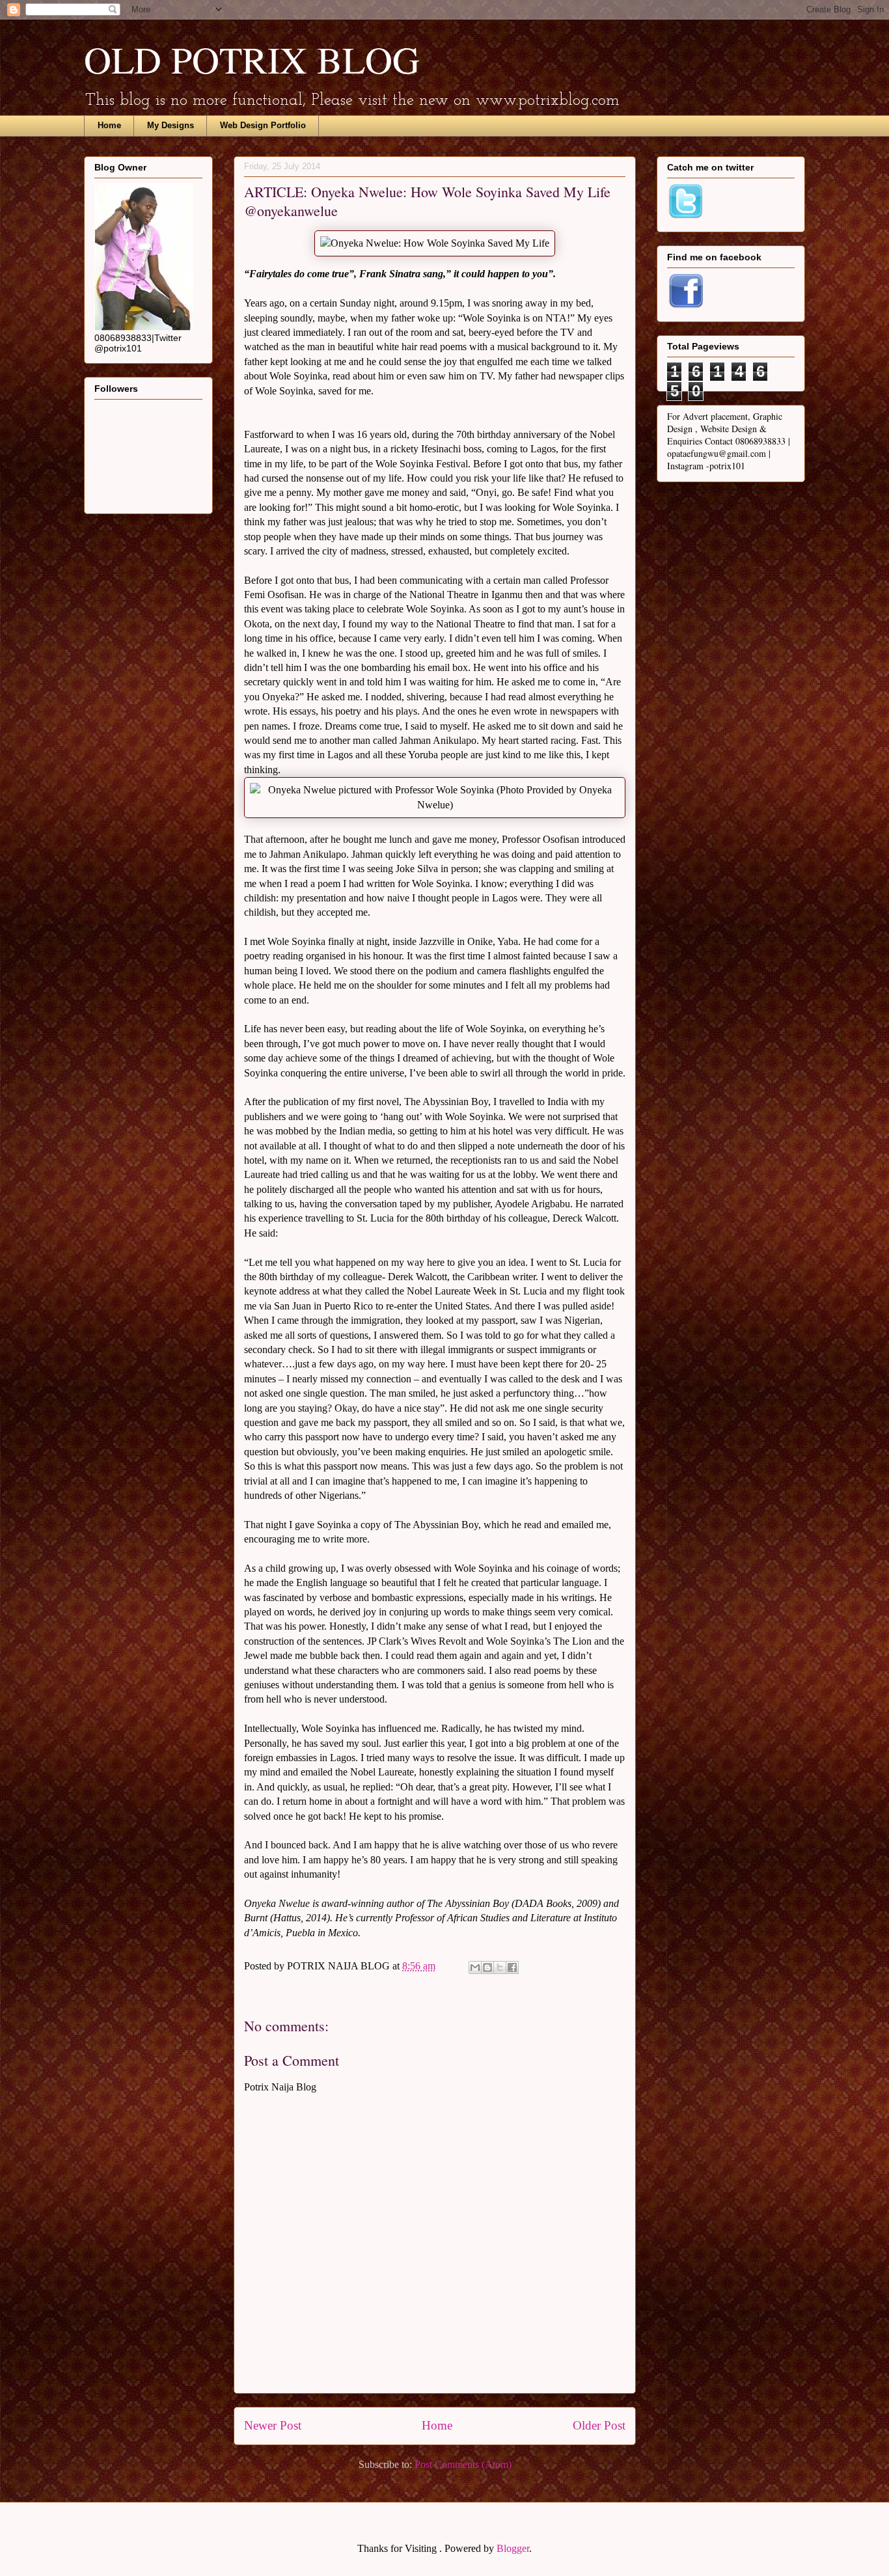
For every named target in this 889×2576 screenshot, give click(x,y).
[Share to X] (500, 1967)
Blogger (513, 2548)
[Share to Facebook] (512, 1967)
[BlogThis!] (487, 1967)
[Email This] (475, 1967)
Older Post (599, 2425)
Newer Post (273, 2425)
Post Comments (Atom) (463, 2464)
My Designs (171, 125)
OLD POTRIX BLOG (252, 59)
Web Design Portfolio (263, 125)
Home (109, 125)
